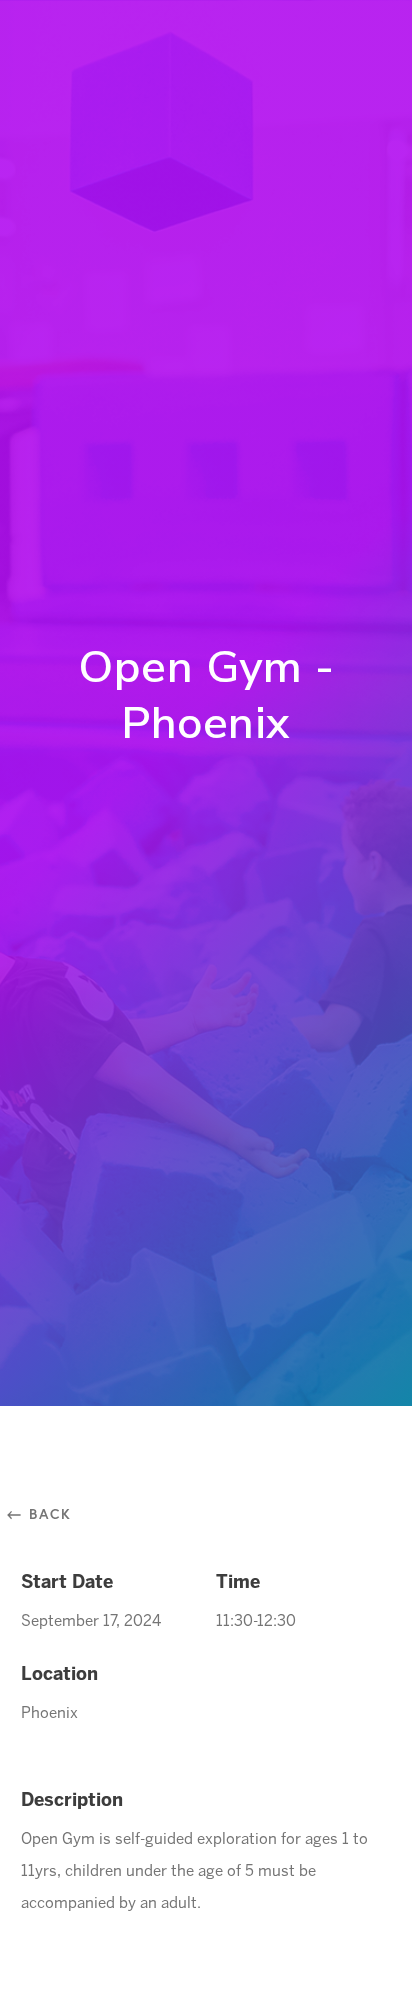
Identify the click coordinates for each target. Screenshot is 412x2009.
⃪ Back (46, 1513)
